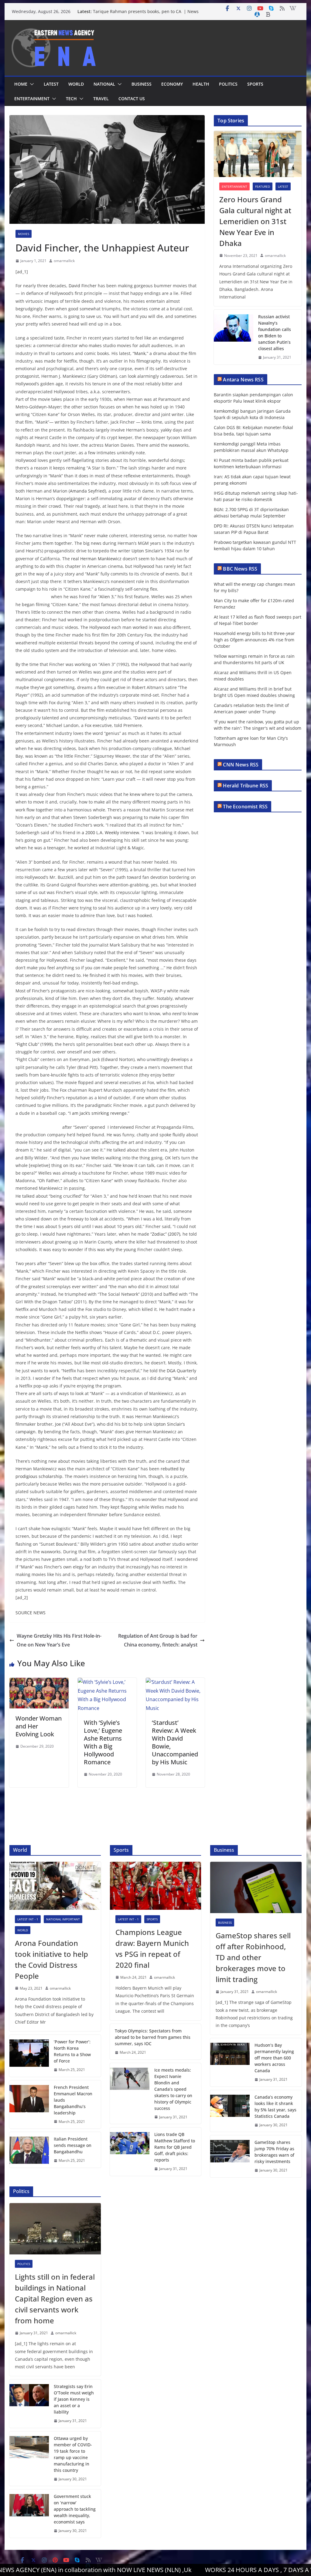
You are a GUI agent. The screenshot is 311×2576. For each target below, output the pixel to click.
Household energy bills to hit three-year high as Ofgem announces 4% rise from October (254, 640)
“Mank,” (140, 353)
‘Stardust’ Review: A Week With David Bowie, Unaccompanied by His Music (175, 1742)
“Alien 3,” (107, 597)
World (76, 84)
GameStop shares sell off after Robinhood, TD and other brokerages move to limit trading (253, 1957)
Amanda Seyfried (87, 491)
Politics (228, 84)
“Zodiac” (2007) (165, 1234)
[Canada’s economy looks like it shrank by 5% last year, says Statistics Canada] (230, 2111)
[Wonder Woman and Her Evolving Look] (39, 1682)
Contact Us (132, 99)
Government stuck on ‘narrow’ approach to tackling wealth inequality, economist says (75, 2509)
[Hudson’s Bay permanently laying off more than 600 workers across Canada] (230, 2062)
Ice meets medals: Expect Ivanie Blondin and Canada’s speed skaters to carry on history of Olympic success (173, 2089)
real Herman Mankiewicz (96, 559)
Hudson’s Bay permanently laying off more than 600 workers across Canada (274, 2058)
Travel (101, 99)
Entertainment (32, 99)
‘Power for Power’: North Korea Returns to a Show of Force (72, 2051)
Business (142, 84)
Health (201, 84)
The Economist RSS (245, 807)
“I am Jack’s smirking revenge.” (99, 1113)
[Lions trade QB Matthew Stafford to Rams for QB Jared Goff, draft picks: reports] (130, 2152)
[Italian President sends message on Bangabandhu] (29, 2150)
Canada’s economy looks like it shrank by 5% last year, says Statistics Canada (275, 2107)
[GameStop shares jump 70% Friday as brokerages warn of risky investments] (230, 2156)
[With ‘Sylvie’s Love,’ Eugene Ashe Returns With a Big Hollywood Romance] (107, 1682)
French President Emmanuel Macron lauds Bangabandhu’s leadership (73, 2100)
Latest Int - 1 (28, 1919)
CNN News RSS (241, 765)
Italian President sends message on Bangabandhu (73, 2145)
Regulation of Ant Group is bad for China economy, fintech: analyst (158, 1640)
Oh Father (49, 1181)
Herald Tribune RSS (246, 786)
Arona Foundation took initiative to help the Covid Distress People (51, 1959)
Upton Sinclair (146, 551)
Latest (51, 84)
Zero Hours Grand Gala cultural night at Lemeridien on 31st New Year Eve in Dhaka (255, 221)
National (104, 84)
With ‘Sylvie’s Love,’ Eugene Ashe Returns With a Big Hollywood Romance (103, 1742)
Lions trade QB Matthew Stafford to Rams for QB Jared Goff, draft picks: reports (175, 2147)
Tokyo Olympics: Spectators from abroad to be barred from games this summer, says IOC (153, 2037)
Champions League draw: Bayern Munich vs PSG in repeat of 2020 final (152, 1948)
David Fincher (83, 286)
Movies (24, 234)
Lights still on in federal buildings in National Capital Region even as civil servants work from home (55, 2299)
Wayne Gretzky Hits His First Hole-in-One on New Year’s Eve (59, 1640)
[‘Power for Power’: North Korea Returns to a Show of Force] (29, 2056)
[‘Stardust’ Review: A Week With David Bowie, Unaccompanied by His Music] (175, 1682)
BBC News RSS (240, 569)
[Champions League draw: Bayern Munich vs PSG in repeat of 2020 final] (155, 1886)
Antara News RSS (243, 380)
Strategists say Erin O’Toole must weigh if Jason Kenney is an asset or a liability (74, 2399)
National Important (63, 1919)
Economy (172, 84)
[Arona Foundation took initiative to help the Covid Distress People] (55, 1886)
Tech (71, 99)
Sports (255, 84)
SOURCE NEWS (31, 1613)
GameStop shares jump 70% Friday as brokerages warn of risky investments (274, 2152)
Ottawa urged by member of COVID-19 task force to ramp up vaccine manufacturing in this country (73, 2454)
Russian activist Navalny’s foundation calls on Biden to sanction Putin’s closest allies (275, 333)
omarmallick (64, 261)
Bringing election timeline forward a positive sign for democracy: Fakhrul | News (147, 9)
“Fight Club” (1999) (34, 1044)
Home (21, 84)
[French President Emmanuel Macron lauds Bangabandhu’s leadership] (29, 2105)
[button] (31, 84)
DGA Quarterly (181, 1371)
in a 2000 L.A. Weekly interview (108, 833)
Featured (263, 186)
